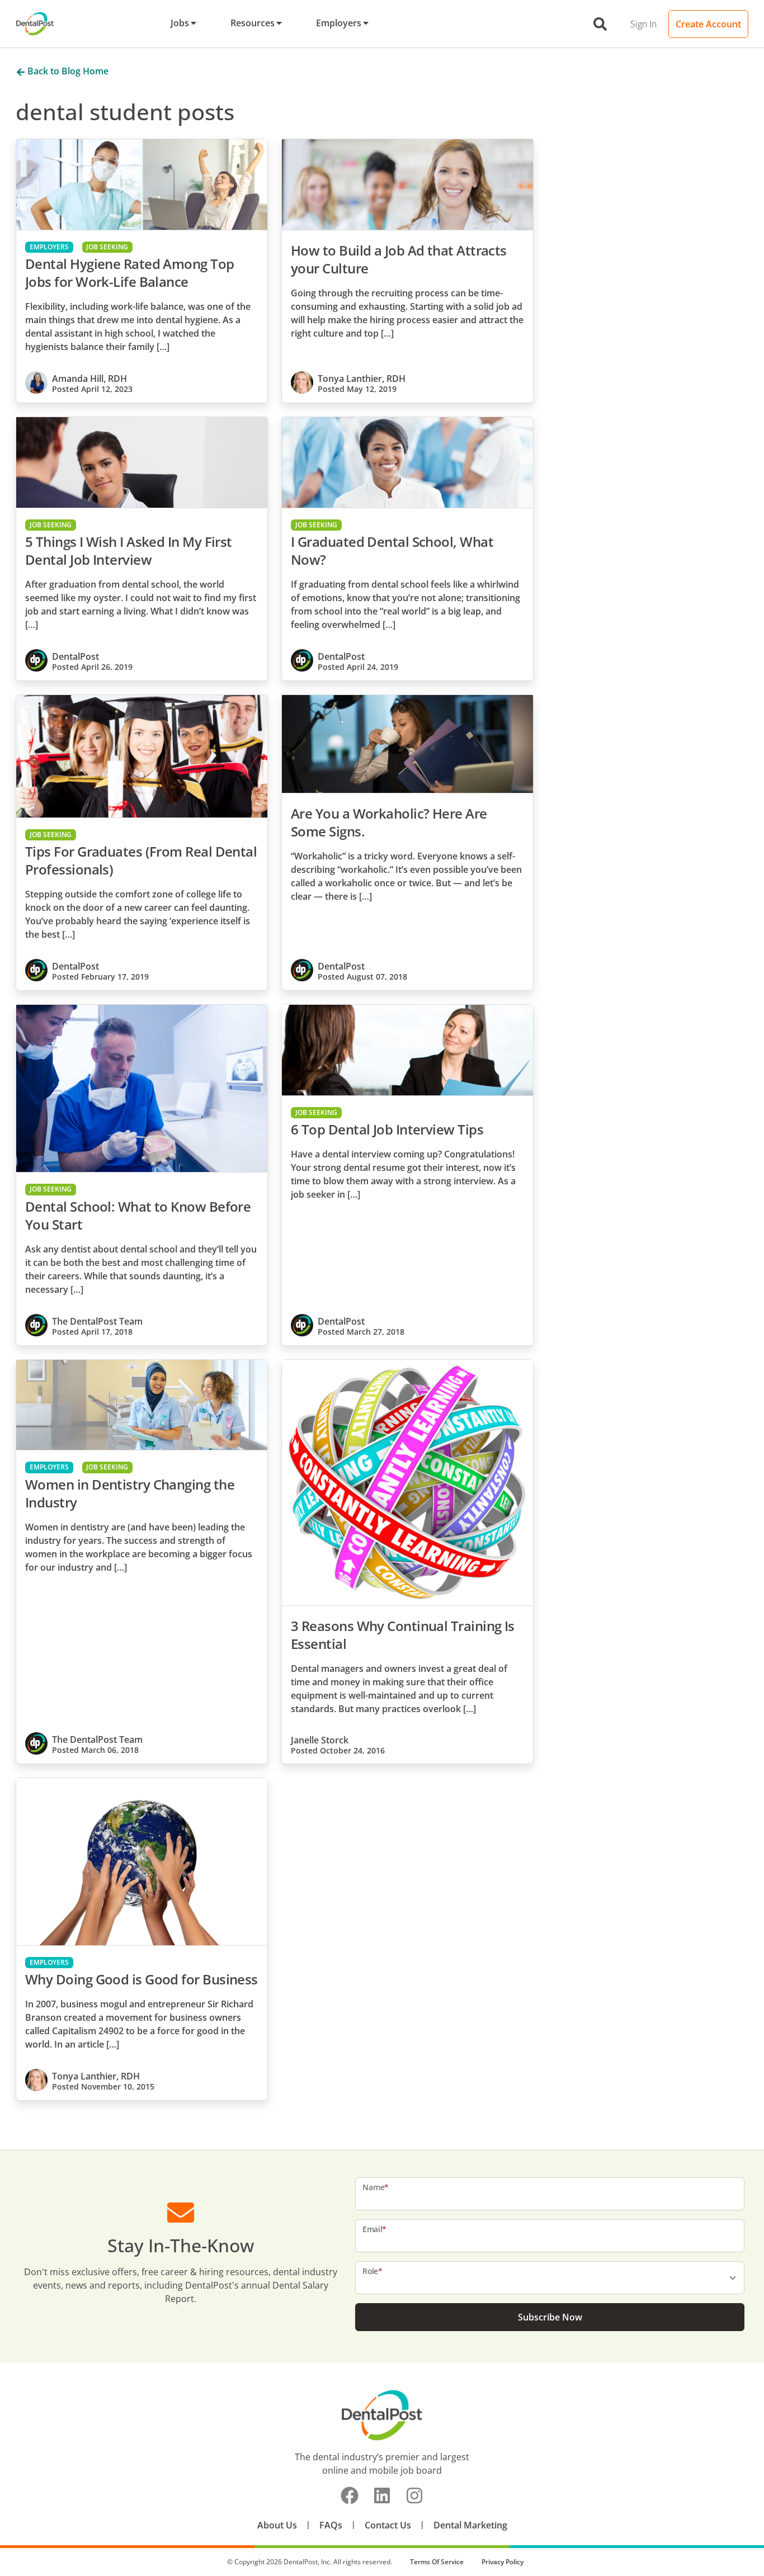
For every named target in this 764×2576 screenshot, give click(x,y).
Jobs (180, 23)
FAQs (331, 2525)
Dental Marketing (470, 2525)
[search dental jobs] (600, 24)
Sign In (643, 24)
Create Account (708, 24)
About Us (277, 2525)
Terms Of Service (437, 2562)
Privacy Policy (503, 2562)
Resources (253, 23)
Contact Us (388, 2525)
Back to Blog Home (67, 71)
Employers (339, 23)
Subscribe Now (550, 2317)
